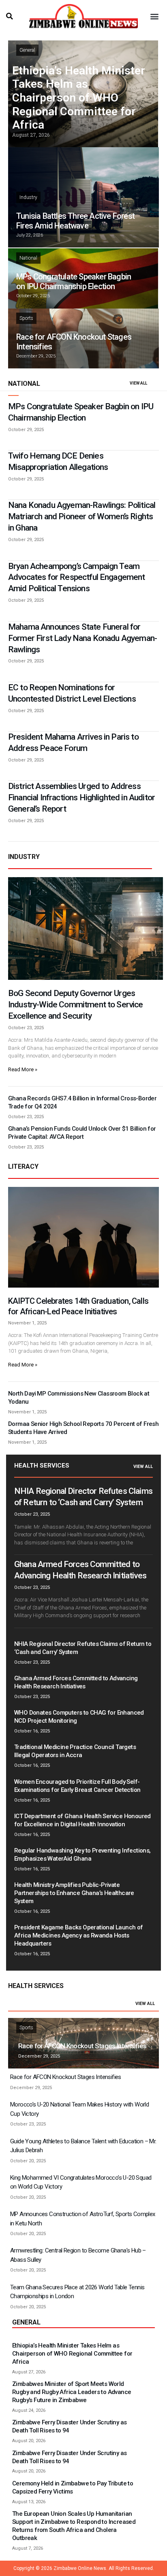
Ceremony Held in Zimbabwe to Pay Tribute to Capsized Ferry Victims (73, 2487)
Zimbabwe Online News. (80, 2568)
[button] (9, 16)
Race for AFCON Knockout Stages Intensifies (82, 2046)
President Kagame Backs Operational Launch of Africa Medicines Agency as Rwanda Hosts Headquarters (79, 1935)
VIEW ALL (138, 383)
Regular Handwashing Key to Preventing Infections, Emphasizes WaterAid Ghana (82, 1855)
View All (143, 1467)
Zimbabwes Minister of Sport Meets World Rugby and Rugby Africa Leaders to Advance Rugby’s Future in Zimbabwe (72, 2392)
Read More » (23, 1069)
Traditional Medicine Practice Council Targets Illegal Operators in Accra (75, 1751)
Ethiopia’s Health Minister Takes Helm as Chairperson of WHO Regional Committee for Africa (79, 98)
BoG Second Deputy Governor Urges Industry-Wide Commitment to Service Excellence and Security (76, 1005)
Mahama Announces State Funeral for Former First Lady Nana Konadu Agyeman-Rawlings (82, 638)
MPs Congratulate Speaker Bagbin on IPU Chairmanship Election (74, 281)
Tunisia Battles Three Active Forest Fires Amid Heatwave (75, 221)
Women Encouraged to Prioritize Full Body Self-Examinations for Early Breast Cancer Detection (77, 1786)
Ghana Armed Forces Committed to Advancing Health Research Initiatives (76, 1682)
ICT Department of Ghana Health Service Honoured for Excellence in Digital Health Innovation (82, 1820)
